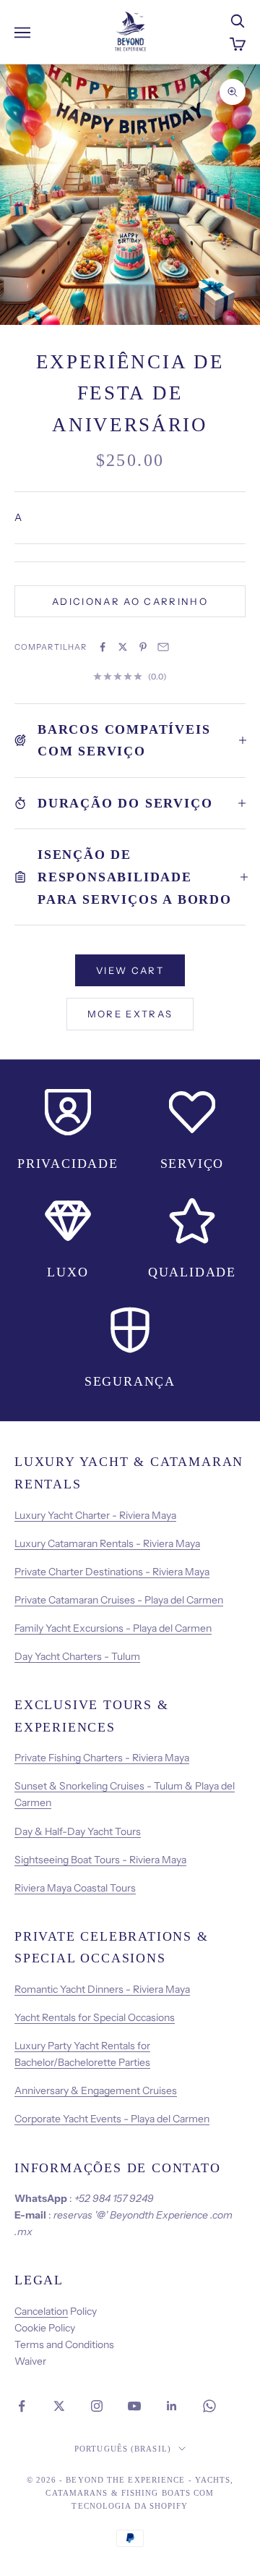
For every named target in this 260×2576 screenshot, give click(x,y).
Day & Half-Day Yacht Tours (78, 1831)
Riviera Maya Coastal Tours (75, 1888)
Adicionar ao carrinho (130, 601)
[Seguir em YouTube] (134, 2406)
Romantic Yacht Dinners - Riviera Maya (102, 1989)
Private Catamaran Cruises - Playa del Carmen (119, 1600)
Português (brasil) (123, 2449)
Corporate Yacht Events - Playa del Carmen (112, 2119)
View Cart (130, 970)
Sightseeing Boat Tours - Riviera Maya (100, 1860)
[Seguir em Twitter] (59, 2406)
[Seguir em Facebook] (22, 2406)
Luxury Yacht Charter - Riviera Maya (95, 1515)
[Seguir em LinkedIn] (172, 2406)
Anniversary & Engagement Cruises (96, 2090)
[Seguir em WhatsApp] (209, 2406)
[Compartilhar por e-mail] (163, 647)
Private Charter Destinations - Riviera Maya (112, 1572)
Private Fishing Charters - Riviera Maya (102, 1758)
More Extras (130, 1014)
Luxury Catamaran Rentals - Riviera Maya (107, 1543)
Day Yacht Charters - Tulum (77, 1656)
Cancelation (41, 2311)
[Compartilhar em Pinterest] (143, 647)
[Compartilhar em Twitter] (123, 647)
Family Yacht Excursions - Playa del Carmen (113, 1628)
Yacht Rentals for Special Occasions (95, 2017)
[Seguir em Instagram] (97, 2406)
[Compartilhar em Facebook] (103, 647)
